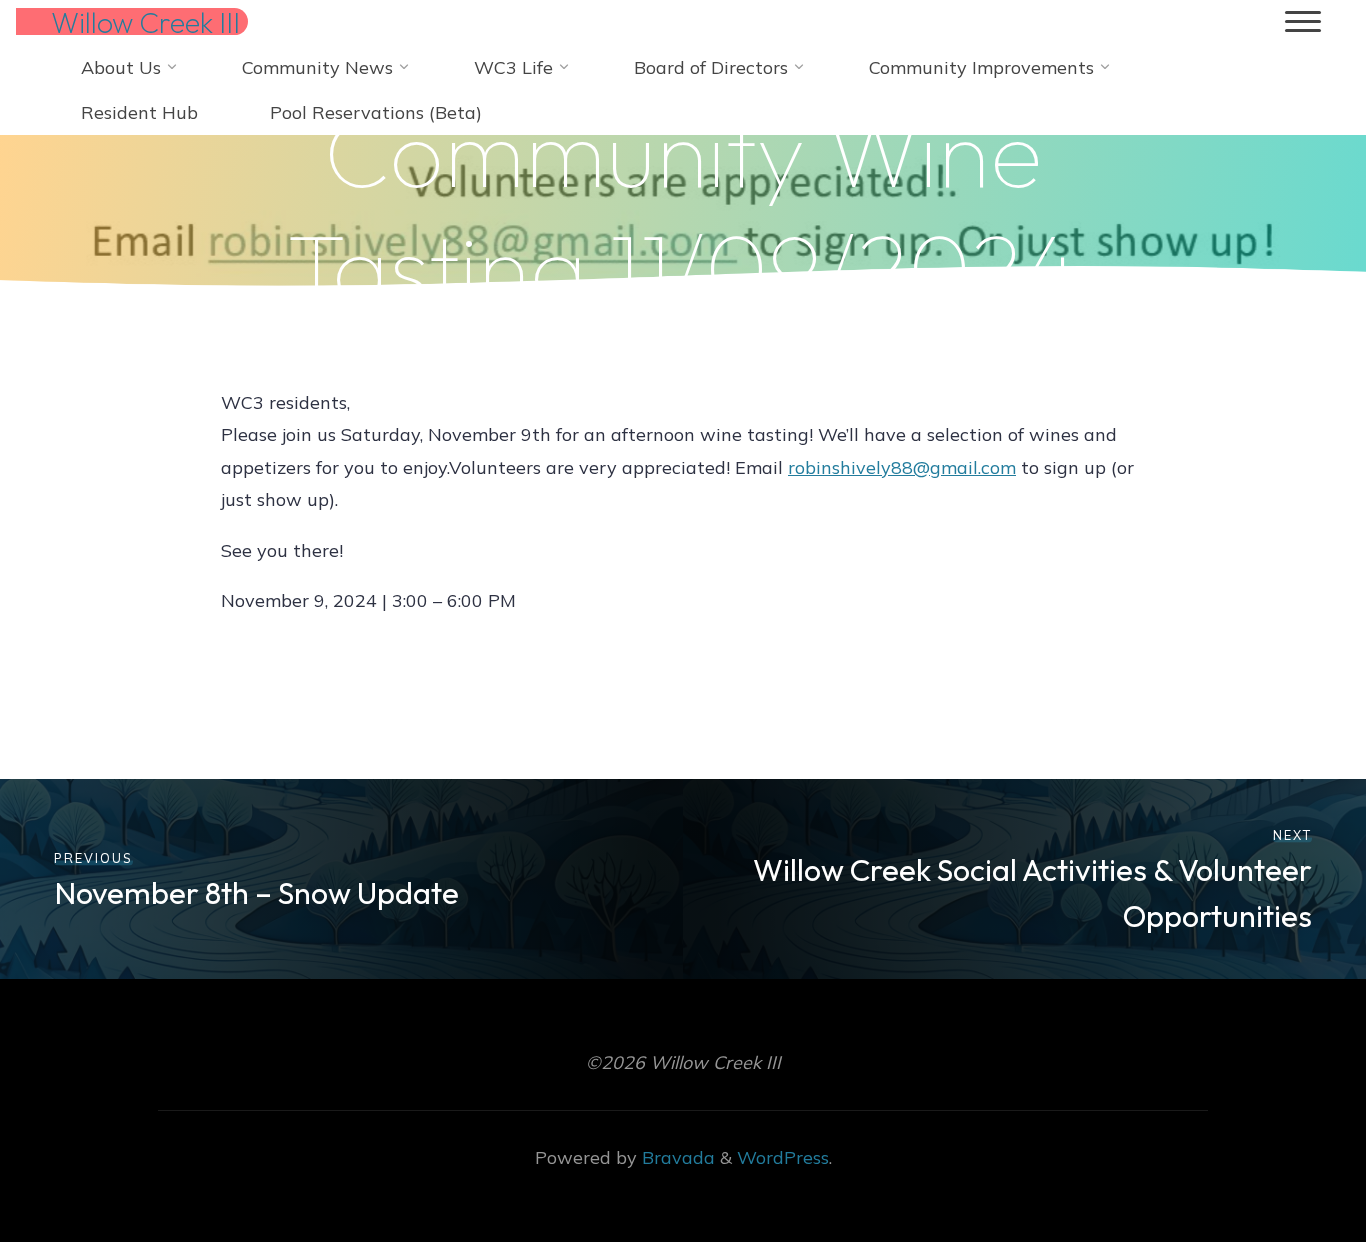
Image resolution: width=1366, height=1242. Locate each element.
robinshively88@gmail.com (902, 467)
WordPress (783, 1157)
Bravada (676, 1157)
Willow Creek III (145, 22)
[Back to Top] (1288, 1164)
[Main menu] (1303, 22)
